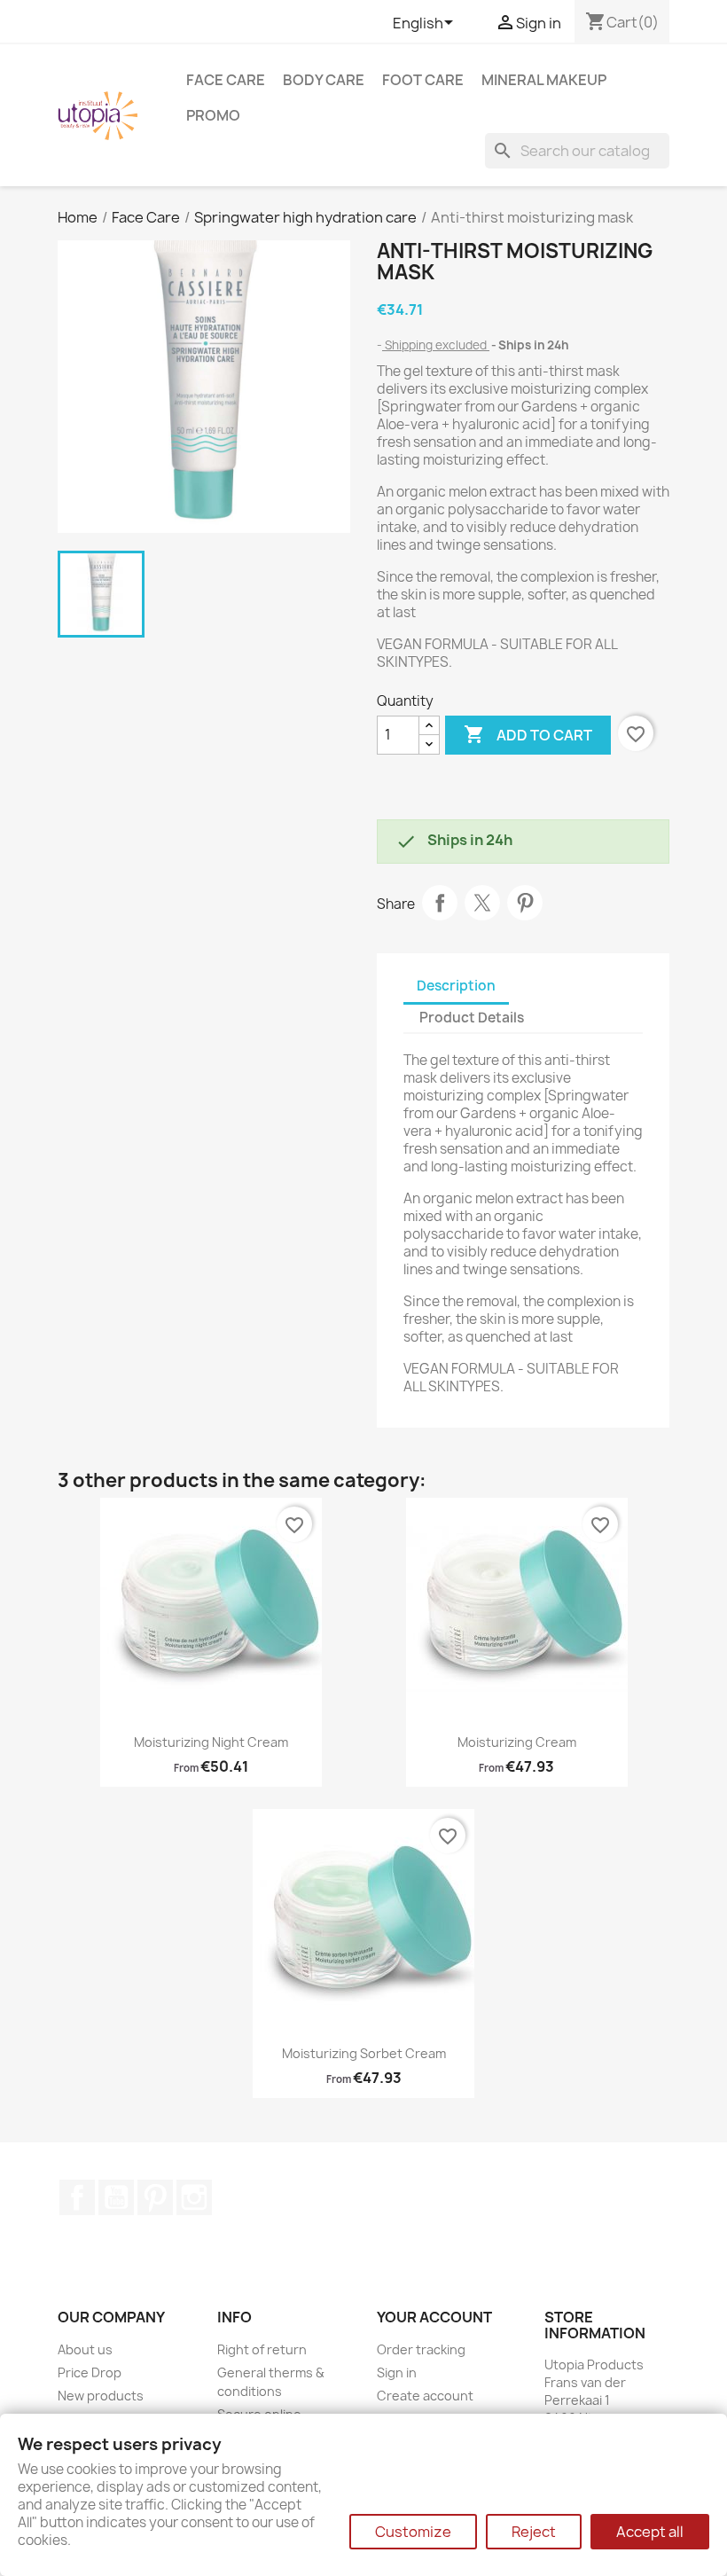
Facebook (77, 2197)
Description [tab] (456, 986)
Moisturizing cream (517, 1742)
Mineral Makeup (544, 80)
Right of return (262, 2349)
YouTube (116, 2197)
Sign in (397, 2372)
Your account (434, 2317)
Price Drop (90, 2372)
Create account (425, 2396)
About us (85, 2349)
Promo (213, 115)
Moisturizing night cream (211, 1742)
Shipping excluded (436, 345)
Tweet (482, 903)
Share (440, 903)
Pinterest (525, 903)
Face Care (226, 80)
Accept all (650, 2532)
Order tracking (421, 2349)
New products (101, 2396)
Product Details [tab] (472, 1018)
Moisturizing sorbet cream (364, 2053)
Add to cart (528, 734)
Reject (534, 2532)
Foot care (423, 80)
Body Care (324, 80)
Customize (413, 2532)
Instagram (194, 2197)
